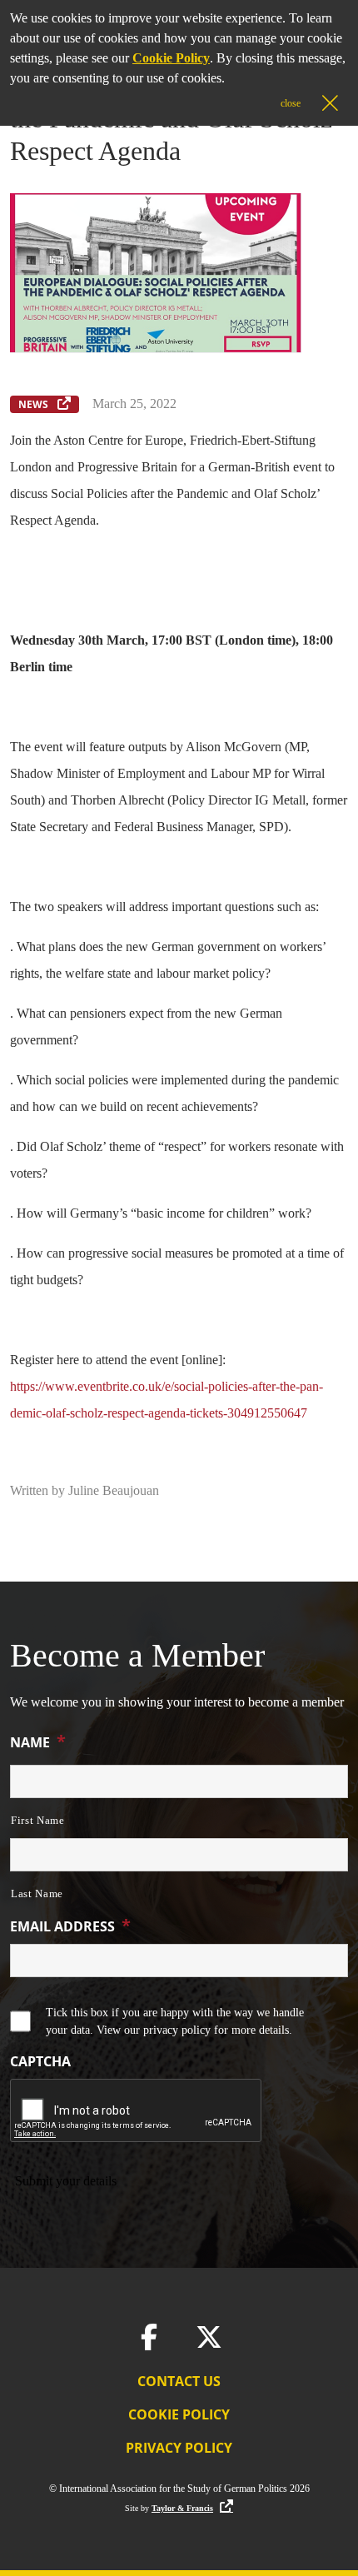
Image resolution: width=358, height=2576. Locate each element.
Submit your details (66, 2181)
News (35, 404)
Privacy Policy (179, 2448)
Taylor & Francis (182, 2508)
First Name (38, 1820)
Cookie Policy (179, 2414)
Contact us (179, 2381)
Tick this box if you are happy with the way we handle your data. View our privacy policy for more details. (175, 2021)
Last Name (37, 1893)
